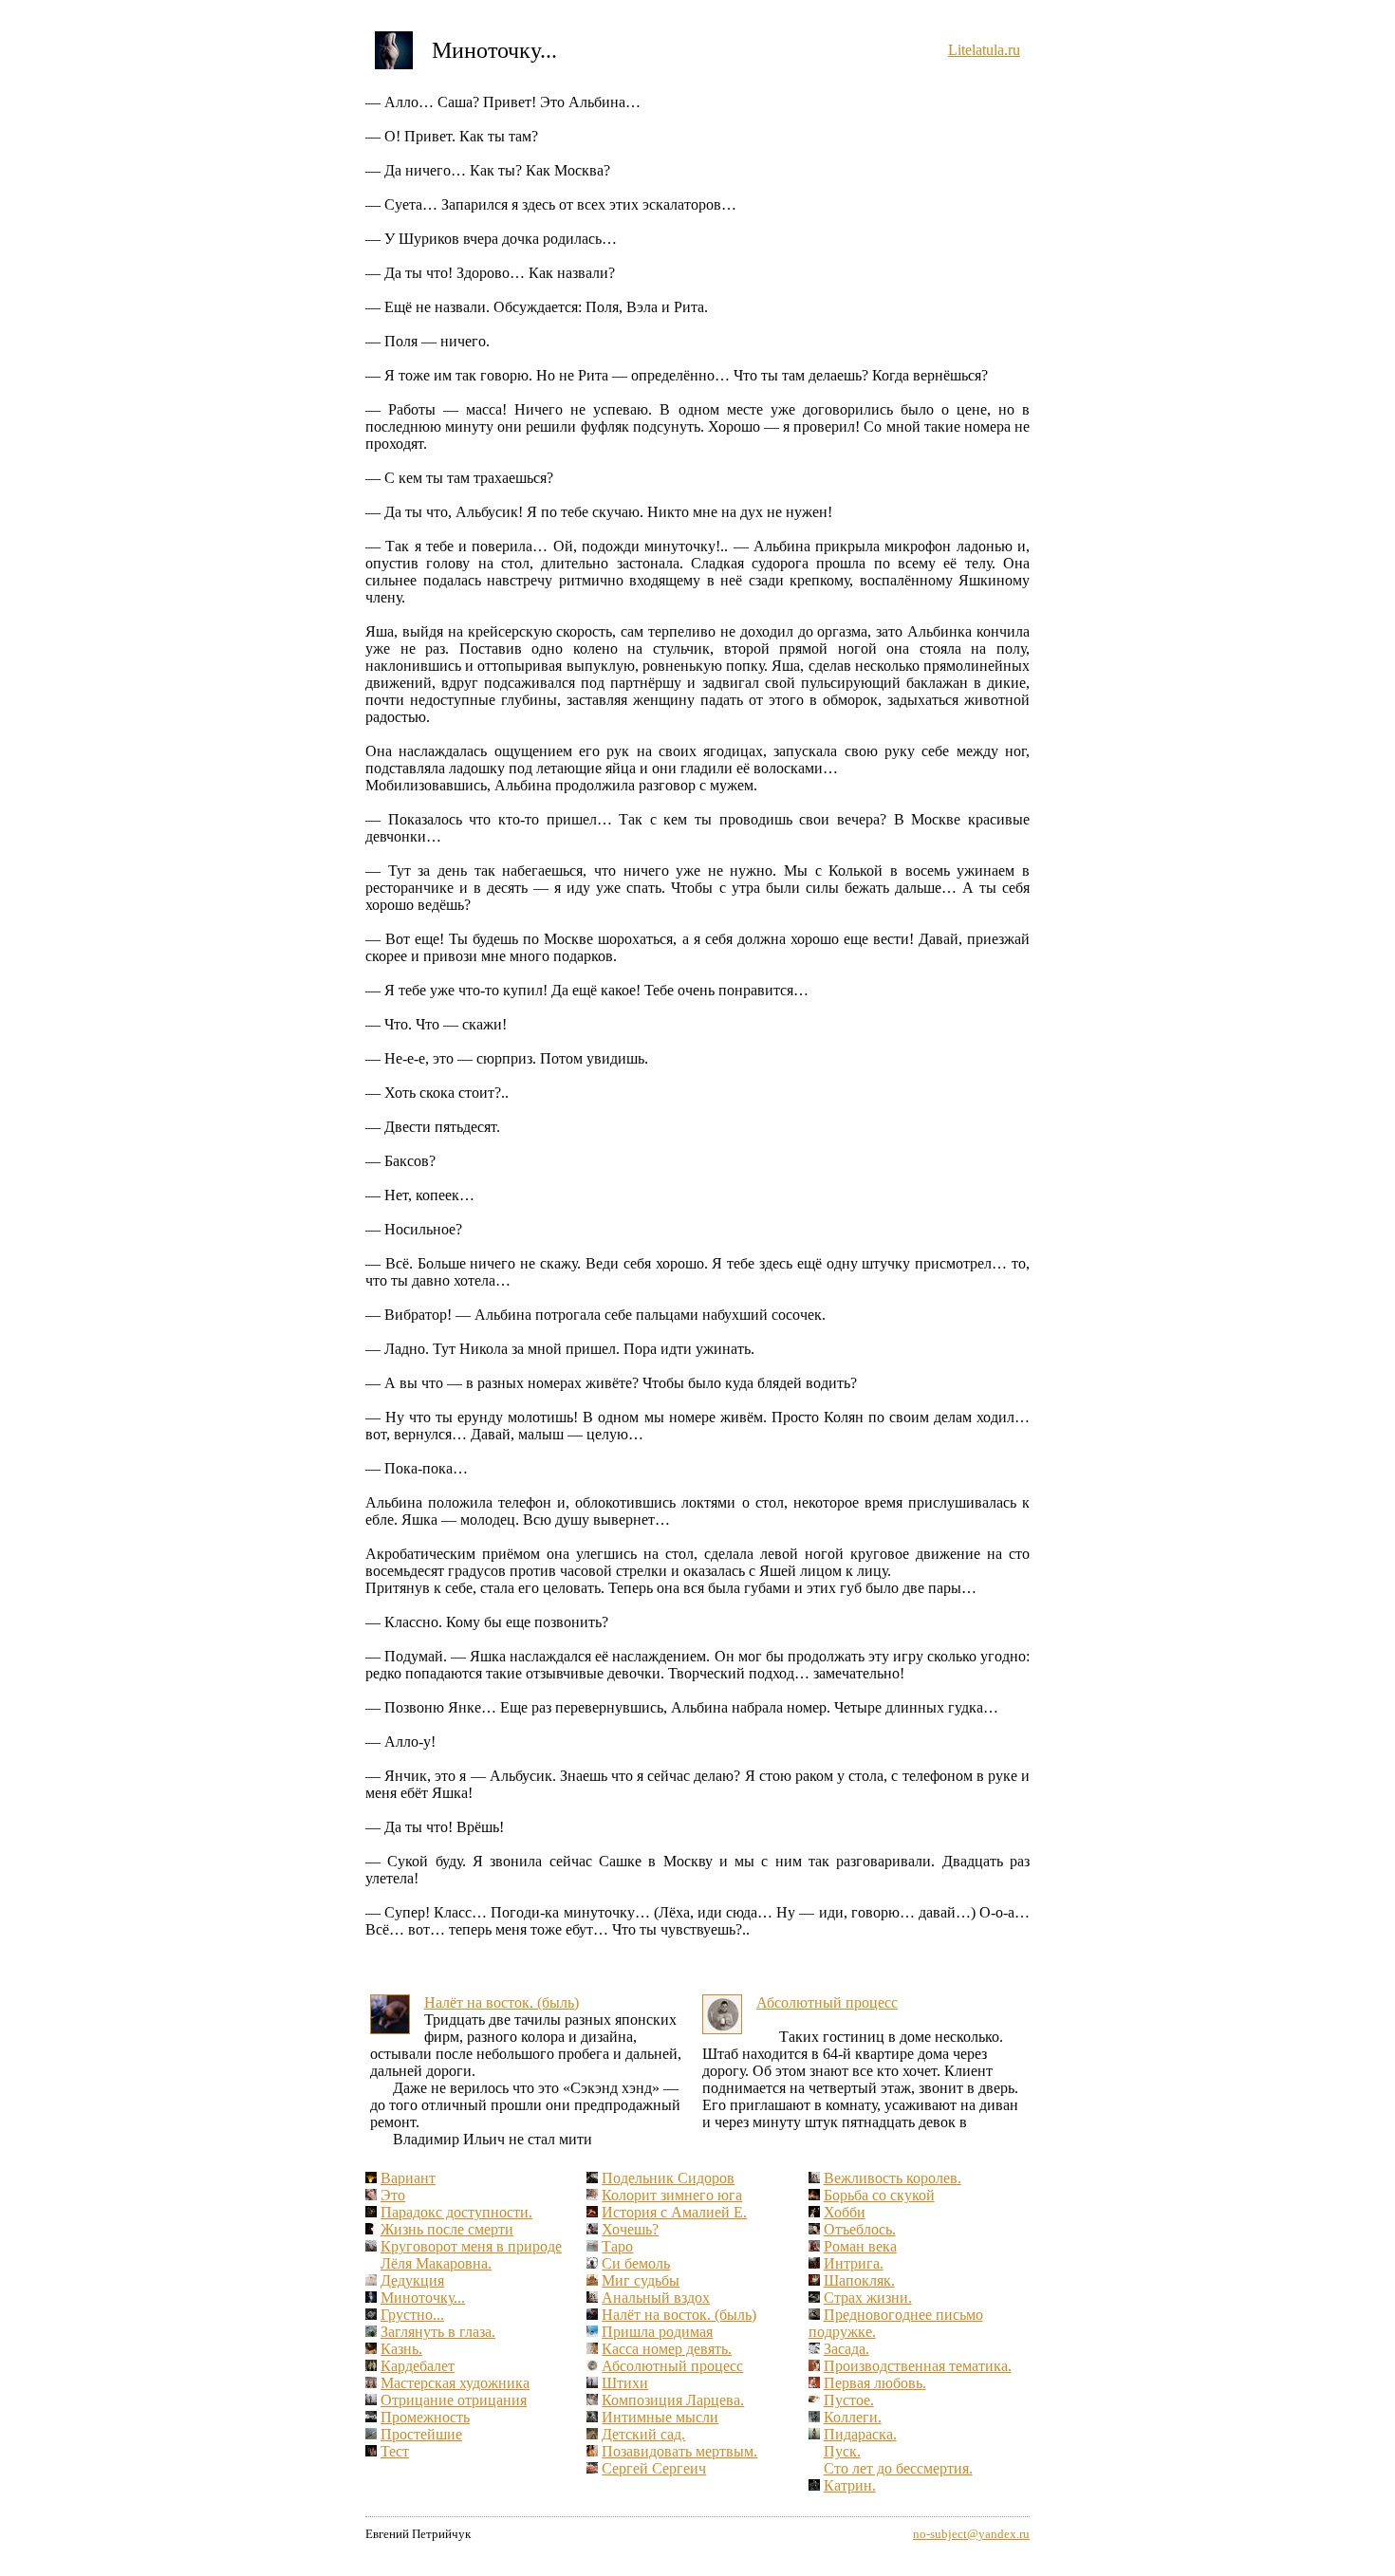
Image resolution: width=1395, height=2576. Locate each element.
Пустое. (849, 2400)
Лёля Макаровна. (436, 2263)
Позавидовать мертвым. (679, 2451)
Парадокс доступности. (456, 2212)
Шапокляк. (859, 2280)
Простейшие (421, 2434)
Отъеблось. (860, 2229)
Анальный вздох (656, 2298)
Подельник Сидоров (668, 2178)
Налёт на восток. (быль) (502, 2002)
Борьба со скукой (879, 2195)
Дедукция (412, 2280)
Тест (395, 2451)
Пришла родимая (657, 2332)
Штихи (625, 2383)
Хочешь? (630, 2229)
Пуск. (842, 2451)
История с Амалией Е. (674, 2212)
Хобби (845, 2212)
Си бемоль (636, 2263)
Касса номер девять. (667, 2349)
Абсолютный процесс (827, 2002)
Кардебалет (418, 2366)
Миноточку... (423, 2298)
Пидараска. (860, 2434)
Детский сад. (643, 2434)
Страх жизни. (868, 2298)
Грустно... (412, 2315)
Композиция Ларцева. (673, 2400)
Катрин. (850, 2485)
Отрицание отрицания (454, 2400)
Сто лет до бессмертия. (898, 2468)
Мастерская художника (455, 2383)
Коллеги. (853, 2417)
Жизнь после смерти (447, 2229)
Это (393, 2195)
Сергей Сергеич (654, 2468)
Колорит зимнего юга (672, 2195)
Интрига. (854, 2263)
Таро (617, 2246)
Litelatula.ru (984, 50)
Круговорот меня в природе (471, 2246)
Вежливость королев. (893, 2178)
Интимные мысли (660, 2417)
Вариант (408, 2178)
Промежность (425, 2417)
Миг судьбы (641, 2280)
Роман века (860, 2246)
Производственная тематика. (918, 2366)
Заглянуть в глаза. (438, 2332)
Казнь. (401, 2349)
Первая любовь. (875, 2383)
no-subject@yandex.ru (971, 2534)
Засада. (846, 2349)
